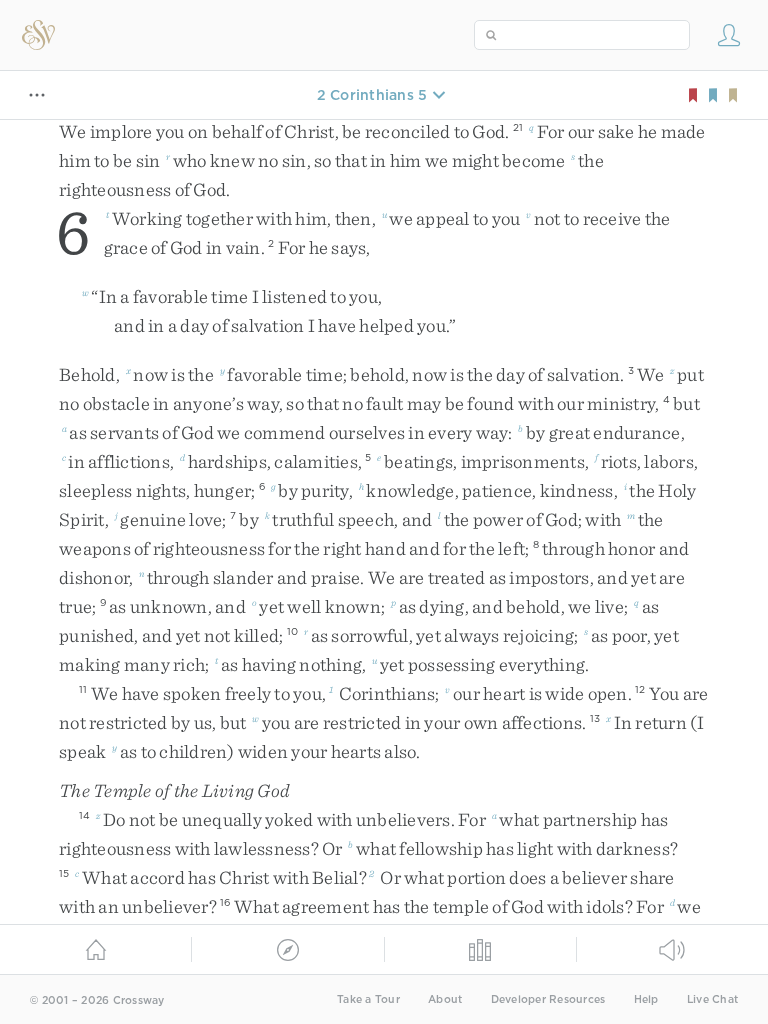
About (445, 999)
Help (646, 999)
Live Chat (712, 999)
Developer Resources (548, 999)
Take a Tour (368, 999)
